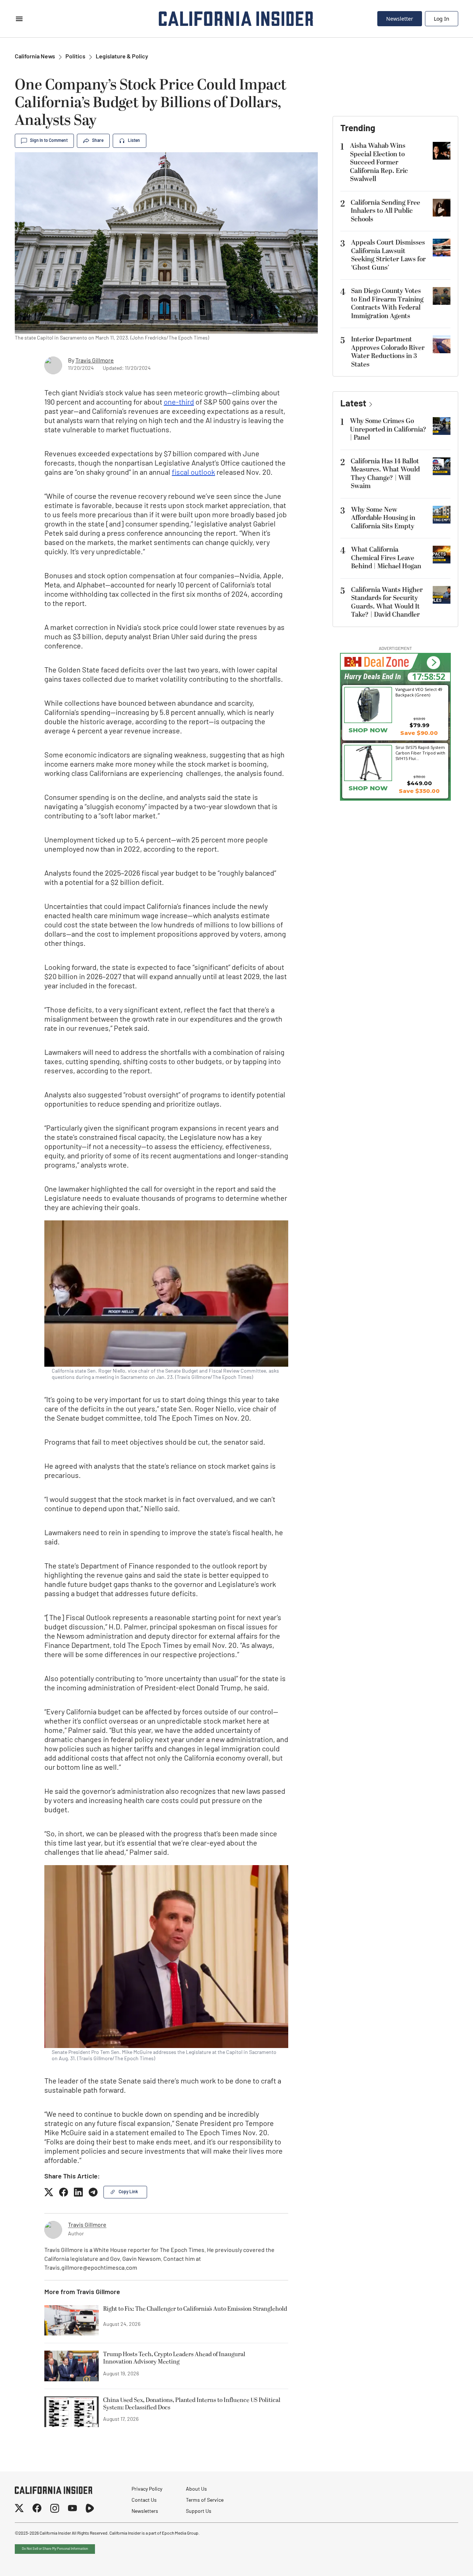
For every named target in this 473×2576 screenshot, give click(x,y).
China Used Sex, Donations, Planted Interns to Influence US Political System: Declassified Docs (192, 2404)
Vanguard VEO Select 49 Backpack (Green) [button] (419, 692)
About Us (196, 2489)
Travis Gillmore (95, 361)
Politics (75, 57)
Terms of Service (205, 2500)
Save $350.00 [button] (419, 791)
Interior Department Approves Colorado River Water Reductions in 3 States (388, 352)
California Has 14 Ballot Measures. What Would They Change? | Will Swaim (385, 474)
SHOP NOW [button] (368, 730)
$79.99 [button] (419, 725)
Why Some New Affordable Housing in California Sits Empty (383, 518)
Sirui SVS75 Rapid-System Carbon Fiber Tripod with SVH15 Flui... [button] (420, 753)
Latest (353, 404)
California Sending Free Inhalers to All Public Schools (385, 211)
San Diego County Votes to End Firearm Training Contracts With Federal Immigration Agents (387, 304)
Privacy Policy (147, 2489)
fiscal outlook (193, 473)
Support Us (199, 2512)
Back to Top (445, 2561)
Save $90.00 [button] (419, 733)
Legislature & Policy (122, 57)
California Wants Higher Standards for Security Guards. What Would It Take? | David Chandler (387, 602)
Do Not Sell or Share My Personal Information (55, 2549)
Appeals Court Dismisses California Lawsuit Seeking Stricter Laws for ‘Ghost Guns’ (388, 255)
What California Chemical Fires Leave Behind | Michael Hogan (386, 558)
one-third (179, 403)
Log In (442, 19)
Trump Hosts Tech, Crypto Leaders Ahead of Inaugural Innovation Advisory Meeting (174, 2358)
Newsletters (145, 2512)
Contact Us (144, 2500)
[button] (433, 663)
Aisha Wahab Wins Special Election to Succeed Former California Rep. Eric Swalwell (379, 162)
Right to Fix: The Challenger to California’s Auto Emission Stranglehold (195, 2309)
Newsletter (400, 19)
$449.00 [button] (419, 783)
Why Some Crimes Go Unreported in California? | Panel (388, 429)
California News (35, 57)
